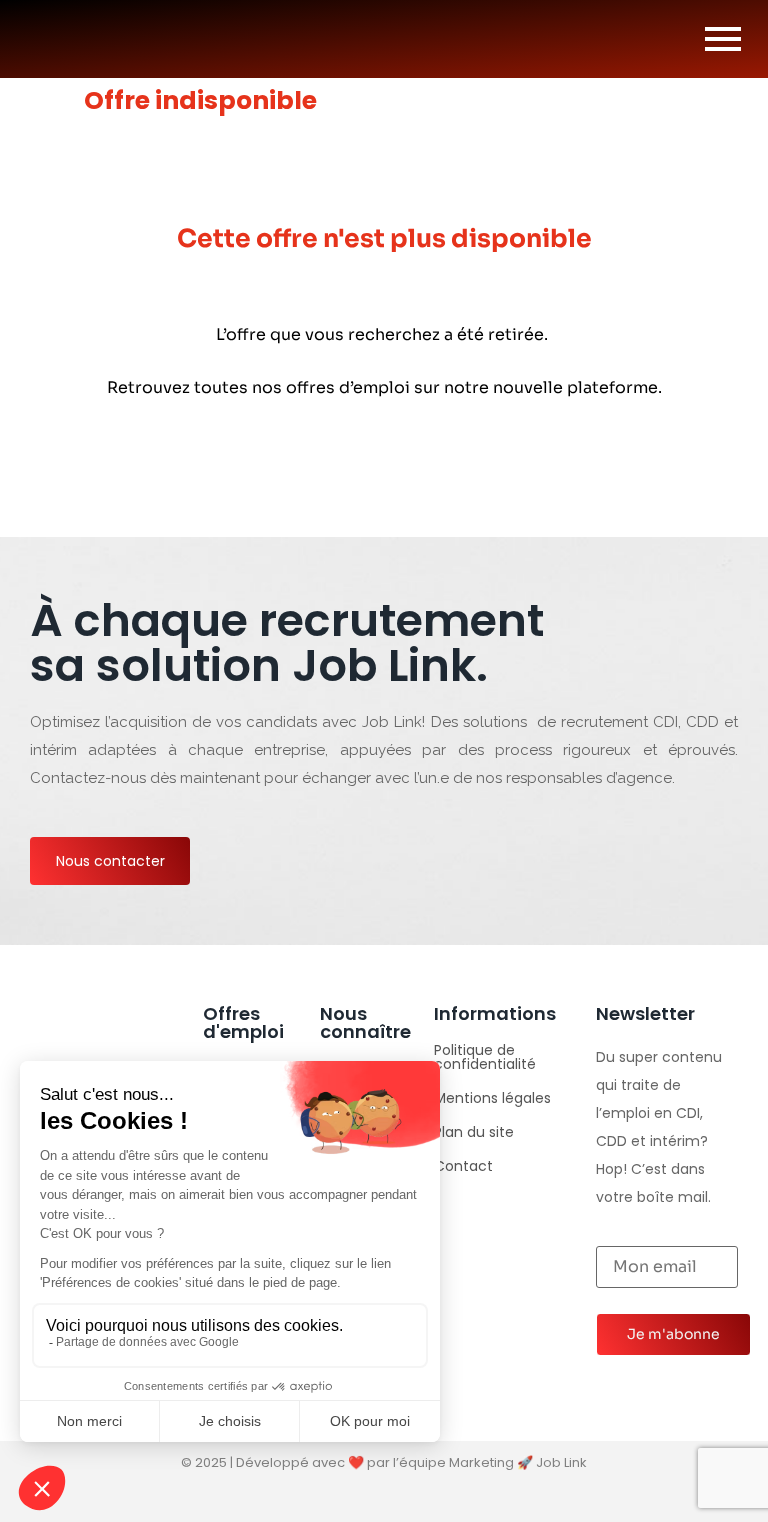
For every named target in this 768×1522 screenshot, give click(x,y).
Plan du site (474, 1132)
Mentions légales (492, 1098)
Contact (463, 1166)
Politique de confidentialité (485, 1057)
